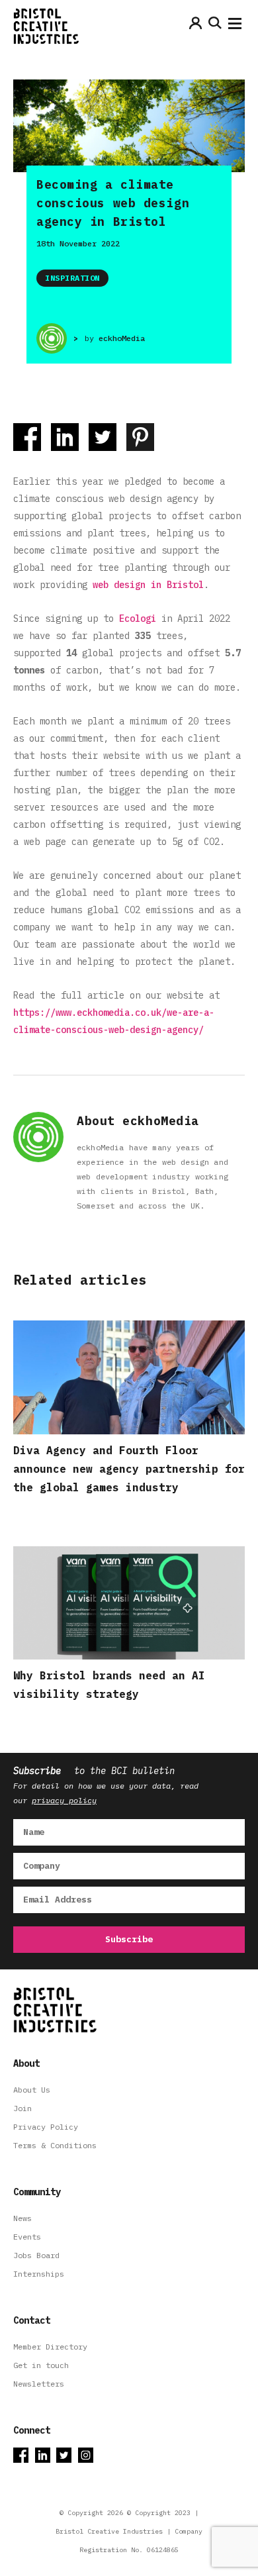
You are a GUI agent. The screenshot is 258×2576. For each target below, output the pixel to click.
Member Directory (50, 2347)
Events (27, 2237)
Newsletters (39, 2384)
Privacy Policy (46, 2127)
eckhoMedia (122, 338)
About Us (32, 2090)
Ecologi (138, 619)
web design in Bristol (148, 585)
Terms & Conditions (55, 2145)
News (22, 2218)
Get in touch (41, 2365)
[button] (235, 26)
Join (22, 2108)
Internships (39, 2274)
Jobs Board (36, 2255)
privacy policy (64, 1800)
